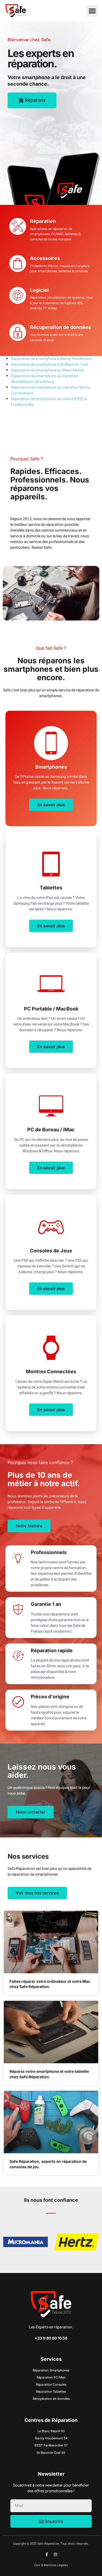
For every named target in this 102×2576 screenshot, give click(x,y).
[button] (92, 11)
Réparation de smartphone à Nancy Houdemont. (52, 359)
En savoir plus (51, 805)
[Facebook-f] (47, 2554)
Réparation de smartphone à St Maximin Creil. (50, 365)
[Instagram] (55, 2554)
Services (51, 2359)
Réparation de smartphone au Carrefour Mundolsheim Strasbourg (45, 379)
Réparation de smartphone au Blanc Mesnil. (48, 370)
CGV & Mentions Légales (51, 2565)
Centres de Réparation (51, 2420)
